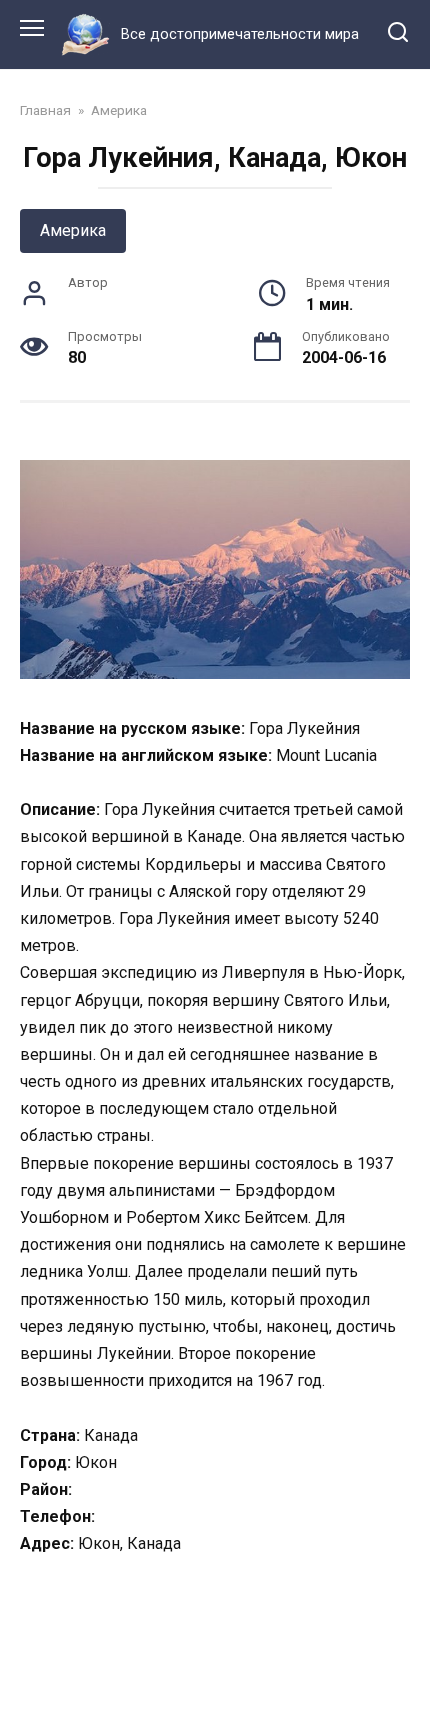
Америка (73, 230)
